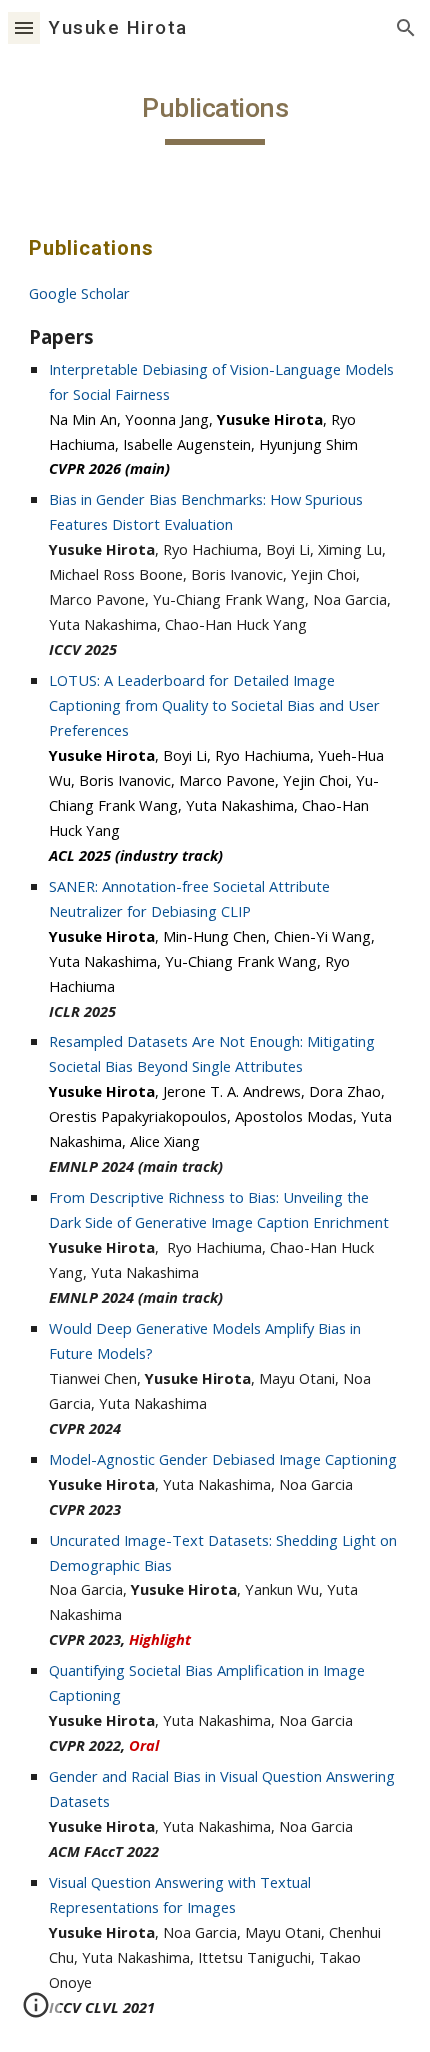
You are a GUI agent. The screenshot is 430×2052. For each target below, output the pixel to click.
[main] (215, 115)
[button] (24, 27)
